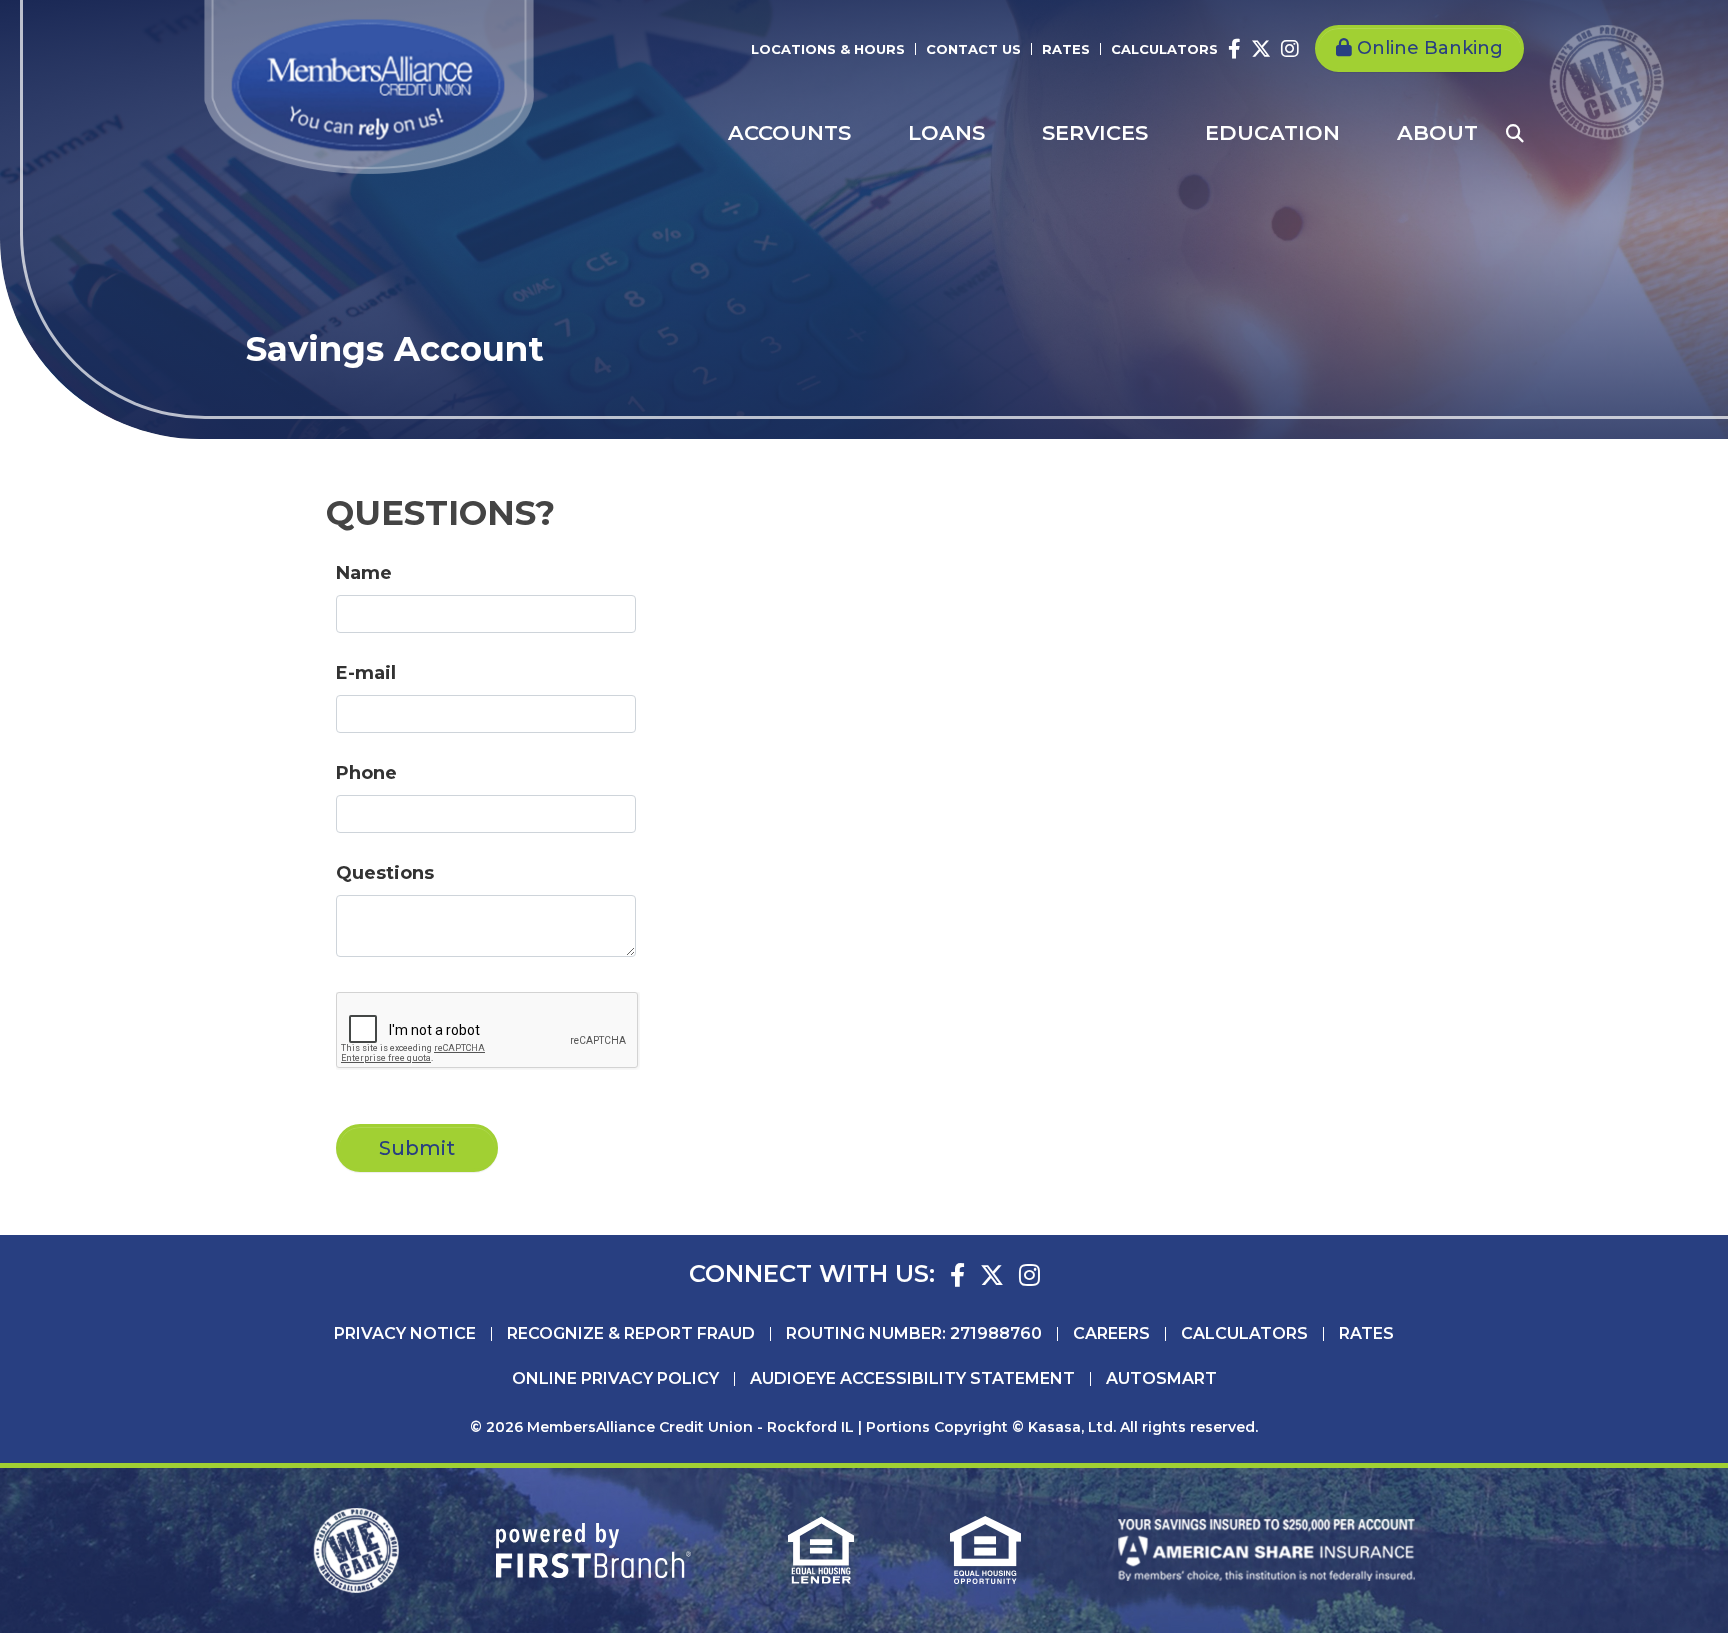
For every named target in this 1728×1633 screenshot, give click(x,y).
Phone (366, 773)
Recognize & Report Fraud (631, 1334)
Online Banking (1430, 48)
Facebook (1234, 49)
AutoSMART (1161, 1379)
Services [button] (1095, 132)
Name (364, 573)
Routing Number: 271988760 (914, 1334)
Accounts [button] (789, 132)
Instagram (1290, 49)
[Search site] (1515, 133)
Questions (385, 873)
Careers (1111, 1334)
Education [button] (1272, 132)
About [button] (1437, 132)
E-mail (366, 673)
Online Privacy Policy (615, 1379)
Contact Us (973, 49)
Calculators (1164, 49)
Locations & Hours (828, 49)
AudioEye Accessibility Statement (912, 1379)
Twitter (1261, 49)
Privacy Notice (405, 1334)
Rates (1066, 49)
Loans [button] (946, 132)
